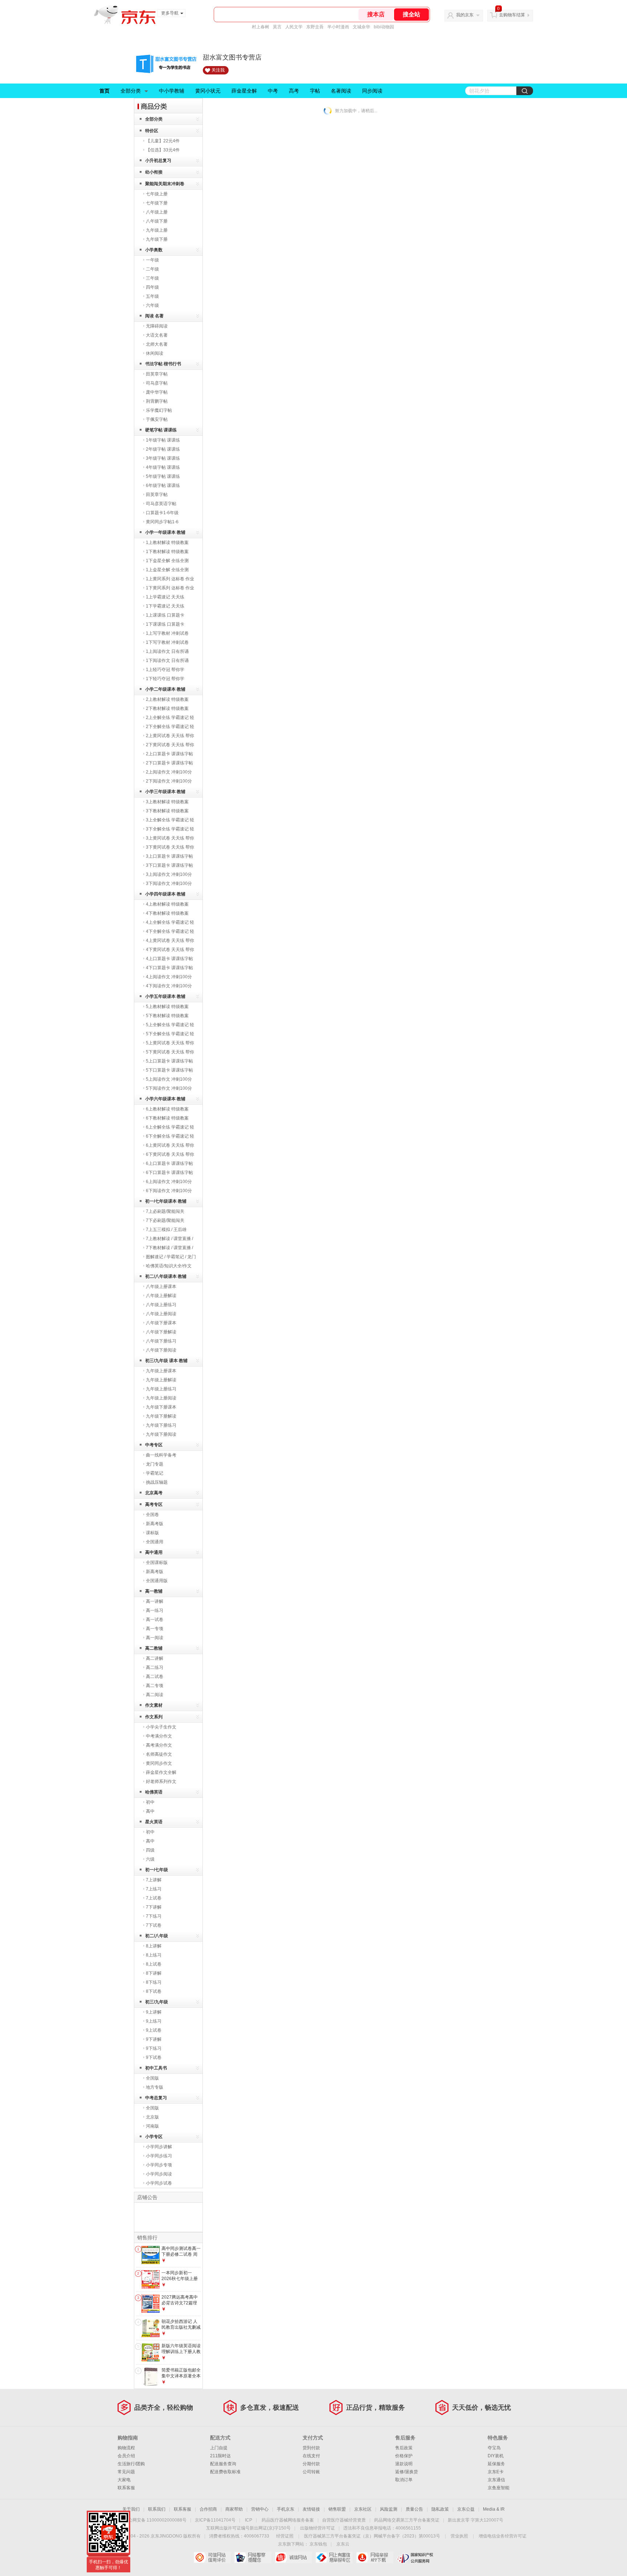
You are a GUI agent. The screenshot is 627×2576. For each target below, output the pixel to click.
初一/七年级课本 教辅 (166, 1201)
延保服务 (496, 2464)
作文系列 (154, 1717)
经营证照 (285, 2536)
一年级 (152, 260)
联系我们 (157, 2509)
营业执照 (459, 2536)
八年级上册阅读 (161, 1314)
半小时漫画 (338, 27)
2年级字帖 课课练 (163, 449)
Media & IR (494, 2509)
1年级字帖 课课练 (163, 440)
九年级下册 (157, 239)
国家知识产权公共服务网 (415, 2557)
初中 (150, 1802)
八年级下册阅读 (161, 1350)
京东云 (343, 2544)
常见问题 (126, 2472)
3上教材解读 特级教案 (167, 802)
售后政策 (404, 2448)
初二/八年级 (157, 1936)
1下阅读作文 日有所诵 (167, 661)
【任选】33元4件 (163, 150)
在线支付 (311, 2456)
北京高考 (154, 1493)
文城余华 (361, 27)
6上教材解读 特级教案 (167, 1109)
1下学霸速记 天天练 (165, 606)
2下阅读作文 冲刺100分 (169, 781)
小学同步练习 (159, 2156)
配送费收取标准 (225, 2472)
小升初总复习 (158, 161)
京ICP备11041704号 (215, 2520)
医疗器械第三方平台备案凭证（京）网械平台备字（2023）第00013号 (372, 2536)
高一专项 (155, 1629)
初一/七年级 (157, 1870)
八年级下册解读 (161, 1332)
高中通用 (154, 1552)
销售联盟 (337, 2509)
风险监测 (389, 2509)
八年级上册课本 (161, 1287)
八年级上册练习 (161, 1305)
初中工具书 (156, 2068)
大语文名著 (157, 335)
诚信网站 (293, 2557)
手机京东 (286, 2509)
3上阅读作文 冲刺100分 (169, 874)
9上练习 (154, 2021)
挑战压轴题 (157, 1482)
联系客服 (126, 2488)
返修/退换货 (407, 2472)
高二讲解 (155, 1658)
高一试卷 (155, 1620)
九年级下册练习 (161, 1425)
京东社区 (363, 2509)
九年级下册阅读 (161, 1434)
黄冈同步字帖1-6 (162, 522)
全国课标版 (157, 1563)
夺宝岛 (494, 2448)
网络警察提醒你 (253, 2557)
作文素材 (154, 1705)
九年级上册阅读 (161, 1398)
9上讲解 (154, 2012)
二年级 (152, 269)
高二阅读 (155, 1695)
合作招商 (208, 2509)
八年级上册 (157, 212)
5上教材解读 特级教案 (167, 1007)
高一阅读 (155, 1638)
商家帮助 (234, 2509)
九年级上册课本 (161, 1371)
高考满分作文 (159, 1745)
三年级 (152, 278)
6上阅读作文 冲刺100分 (169, 1182)
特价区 (152, 131)
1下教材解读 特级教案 (167, 552)
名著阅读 (341, 91)
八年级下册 (157, 221)
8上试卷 (154, 1964)
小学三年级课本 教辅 (165, 792)
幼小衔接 (154, 172)
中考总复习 (156, 2098)
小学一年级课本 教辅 (165, 532)
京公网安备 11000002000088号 (155, 2520)
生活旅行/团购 (131, 2464)
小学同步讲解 (159, 2147)
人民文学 (294, 27)
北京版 (152, 2117)
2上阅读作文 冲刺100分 (169, 772)
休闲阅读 (155, 353)
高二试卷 (155, 1677)
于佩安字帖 (157, 419)
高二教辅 (154, 1648)
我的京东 (465, 15)
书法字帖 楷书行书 (163, 364)
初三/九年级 (157, 2002)
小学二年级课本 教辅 (165, 689)
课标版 (152, 1533)
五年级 (152, 296)
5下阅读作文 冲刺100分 (169, 1088)
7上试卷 (154, 1898)
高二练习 (155, 1667)
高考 (294, 91)
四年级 (152, 287)
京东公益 (466, 2509)
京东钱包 (318, 2544)
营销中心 (260, 2509)
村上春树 (261, 27)
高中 (150, 1811)
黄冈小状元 (208, 91)
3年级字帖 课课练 (163, 458)
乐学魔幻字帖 (159, 410)
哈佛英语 (154, 1792)
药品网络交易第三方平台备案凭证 (407, 2520)
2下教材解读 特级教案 (167, 708)
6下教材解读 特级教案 (167, 1118)
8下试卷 (154, 1991)
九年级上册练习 (161, 1389)
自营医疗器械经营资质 (344, 2520)
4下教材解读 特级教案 (167, 913)
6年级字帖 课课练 (163, 485)
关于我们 (131, 2509)
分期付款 (311, 2464)
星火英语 (154, 1822)
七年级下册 (157, 203)
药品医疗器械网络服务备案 (288, 2520)
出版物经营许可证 (317, 2528)
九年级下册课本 (161, 1407)
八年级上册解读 (161, 1296)
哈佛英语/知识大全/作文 (169, 1266)
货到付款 (311, 2448)
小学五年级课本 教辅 (165, 996)
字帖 (315, 91)
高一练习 (155, 1610)
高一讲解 (155, 1601)
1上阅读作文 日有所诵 (167, 651)
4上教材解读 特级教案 (167, 904)
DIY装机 (496, 2456)
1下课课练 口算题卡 (165, 624)
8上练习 (154, 1955)
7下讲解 (154, 1907)
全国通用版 (157, 1581)
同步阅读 (372, 91)
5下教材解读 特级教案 (167, 1016)
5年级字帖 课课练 (163, 476)
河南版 (152, 2126)
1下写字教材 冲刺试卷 (167, 642)
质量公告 (414, 2509)
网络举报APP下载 (375, 2557)
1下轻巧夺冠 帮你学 (165, 679)
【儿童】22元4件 (163, 141)
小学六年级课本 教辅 (165, 1099)
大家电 (124, 2480)
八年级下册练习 (161, 1341)
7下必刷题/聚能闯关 (165, 1220)
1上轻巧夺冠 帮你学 (165, 670)
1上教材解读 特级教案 (167, 543)
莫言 (277, 27)
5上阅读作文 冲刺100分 (169, 1079)
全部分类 (131, 91)
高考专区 (154, 1504)
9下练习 (154, 2048)
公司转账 (311, 2472)
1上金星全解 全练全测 (167, 570)
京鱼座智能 (499, 2488)
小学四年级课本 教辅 (165, 894)
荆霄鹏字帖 (157, 401)
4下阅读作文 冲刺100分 (169, 986)
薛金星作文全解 (161, 1772)
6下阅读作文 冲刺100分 (169, 1191)
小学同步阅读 (159, 2174)
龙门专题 (155, 1464)
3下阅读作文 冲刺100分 (169, 883)
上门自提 (219, 2448)
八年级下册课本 (161, 1323)
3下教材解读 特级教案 (167, 811)
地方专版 (155, 2087)
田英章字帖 (157, 374)
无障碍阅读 (157, 326)
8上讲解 (154, 1946)
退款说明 (404, 2464)
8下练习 (154, 1982)
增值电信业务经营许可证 (503, 2536)
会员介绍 (126, 2456)
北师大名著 (157, 344)
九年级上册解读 (161, 1380)
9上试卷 (154, 2030)
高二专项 (155, 1686)
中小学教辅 (172, 91)
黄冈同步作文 (159, 1763)
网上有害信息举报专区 (334, 2557)
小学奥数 (154, 250)
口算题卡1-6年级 (162, 513)
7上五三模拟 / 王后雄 (166, 1230)
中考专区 (154, 1445)
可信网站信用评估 (212, 2557)
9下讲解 (154, 2039)
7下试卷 (154, 1925)
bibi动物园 (384, 27)
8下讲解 (154, 1973)
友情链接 (311, 2509)
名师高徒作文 (159, 1754)
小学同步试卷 (159, 2183)
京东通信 (496, 2480)
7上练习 (154, 1889)
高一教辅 (154, 1591)
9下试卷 (154, 2057)
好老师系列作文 (161, 1781)
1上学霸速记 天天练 (165, 597)
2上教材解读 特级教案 (167, 699)
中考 (273, 91)
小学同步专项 (159, 2165)
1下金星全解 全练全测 (167, 561)
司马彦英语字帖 (161, 504)
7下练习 (154, 1916)
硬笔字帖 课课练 (161, 430)
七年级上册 (157, 194)
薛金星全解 (244, 91)
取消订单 (404, 2480)
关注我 (218, 70)
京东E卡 (496, 2472)
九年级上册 (157, 230)
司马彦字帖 (157, 383)
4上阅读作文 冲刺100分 (169, 977)
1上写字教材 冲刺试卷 (167, 633)
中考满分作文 (159, 1736)
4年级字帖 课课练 (163, 467)
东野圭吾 (315, 27)
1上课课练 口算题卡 (165, 615)
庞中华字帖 (157, 392)
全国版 (152, 2078)
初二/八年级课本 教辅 (166, 1276)
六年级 (152, 305)
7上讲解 (154, 1880)
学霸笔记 (155, 1473)
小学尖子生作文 (161, 1727)
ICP (249, 2520)
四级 (150, 1850)
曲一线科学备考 (161, 1455)
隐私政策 (440, 2509)
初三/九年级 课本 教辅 (166, 1361)
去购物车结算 (512, 15)
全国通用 (155, 1542)
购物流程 (126, 2448)
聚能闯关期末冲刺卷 (165, 184)
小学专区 (154, 2137)
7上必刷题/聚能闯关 (165, 1211)
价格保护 (404, 2456)
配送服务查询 (223, 2464)
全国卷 (152, 1515)
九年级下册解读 (161, 1416)
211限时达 (220, 2456)
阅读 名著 (154, 316)
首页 (104, 91)
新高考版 (155, 1524)
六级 (150, 1859)
